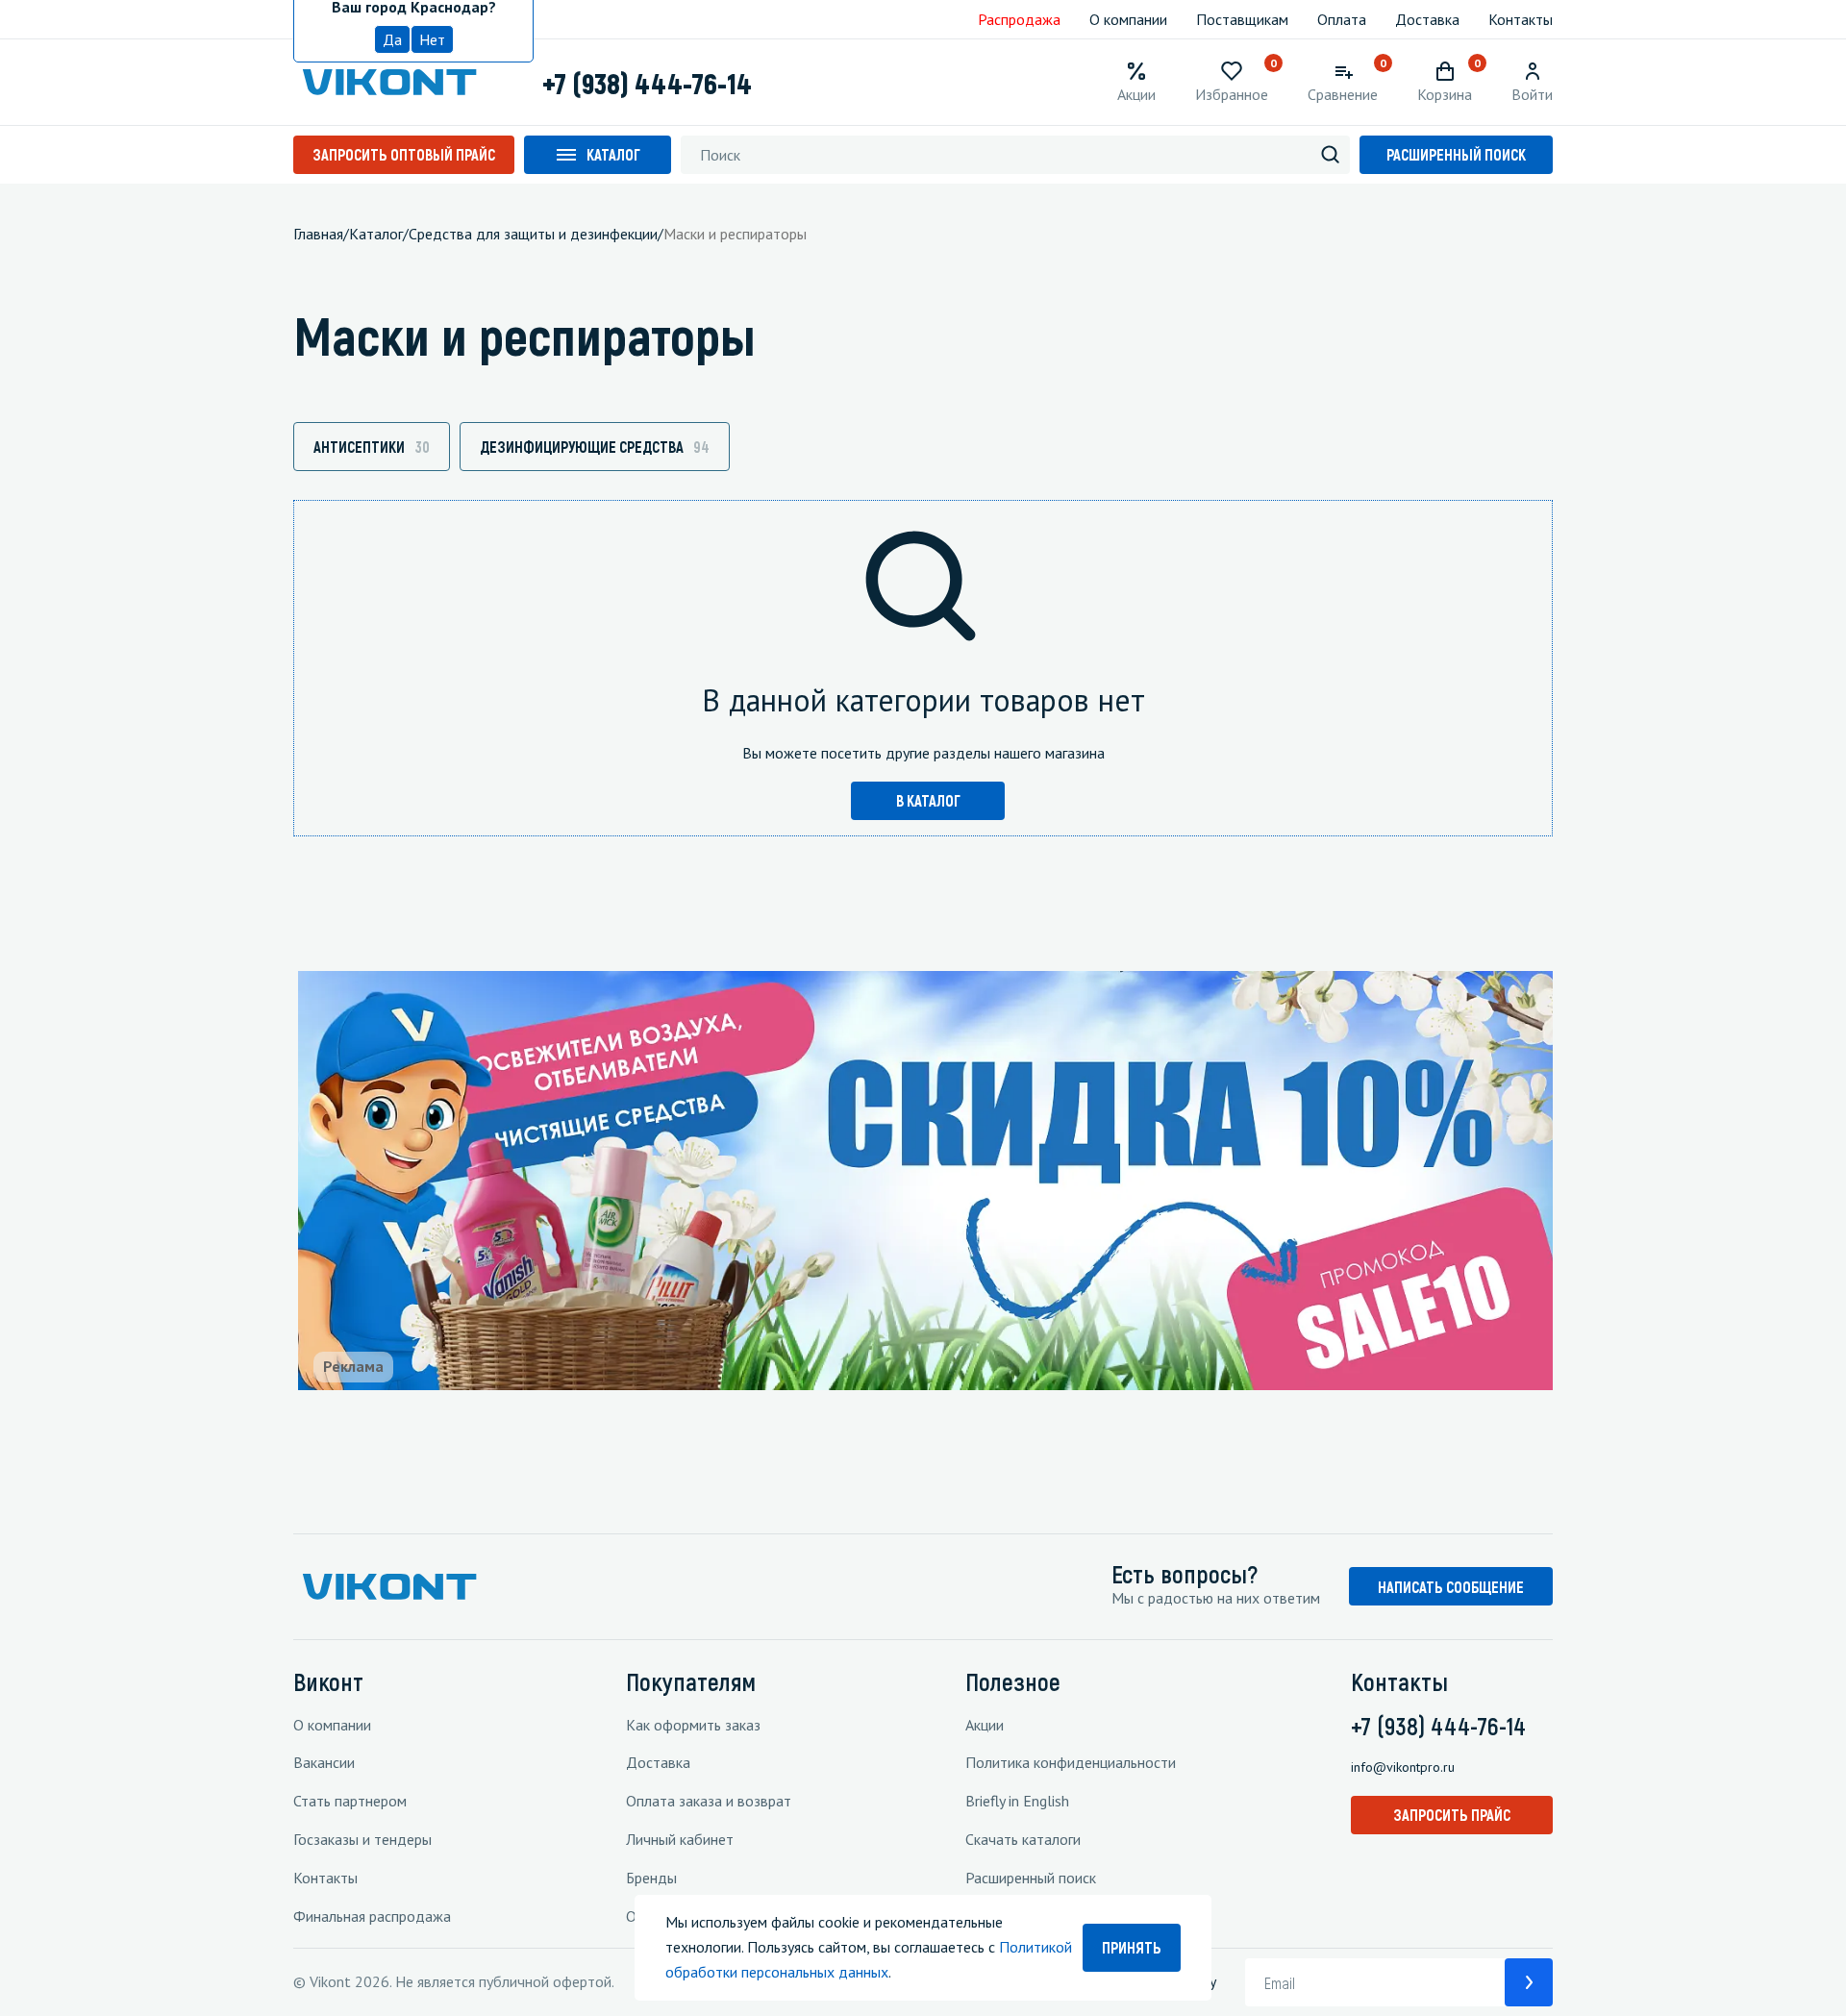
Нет (432, 39)
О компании (1128, 19)
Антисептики (372, 447)
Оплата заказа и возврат (709, 1801)
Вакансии (324, 1762)
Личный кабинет (680, 1839)
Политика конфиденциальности (1071, 1762)
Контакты (1521, 19)
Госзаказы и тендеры (362, 1839)
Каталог (613, 154)
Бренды (651, 1878)
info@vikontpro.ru (1403, 1767)
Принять (1132, 1947)
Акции (985, 1725)
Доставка (1427, 19)
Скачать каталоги (1023, 1839)
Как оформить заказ (693, 1725)
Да (392, 39)
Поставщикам (1242, 19)
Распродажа (1019, 19)
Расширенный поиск (1456, 154)
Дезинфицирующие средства (595, 447)
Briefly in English (1017, 1801)
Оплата (1342, 19)
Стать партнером (350, 1801)
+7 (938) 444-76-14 (647, 83)
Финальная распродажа (372, 1916)
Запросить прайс (1452, 1815)
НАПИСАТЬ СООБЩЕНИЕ (1451, 1587)
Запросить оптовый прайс (404, 154)
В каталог (928, 800)
